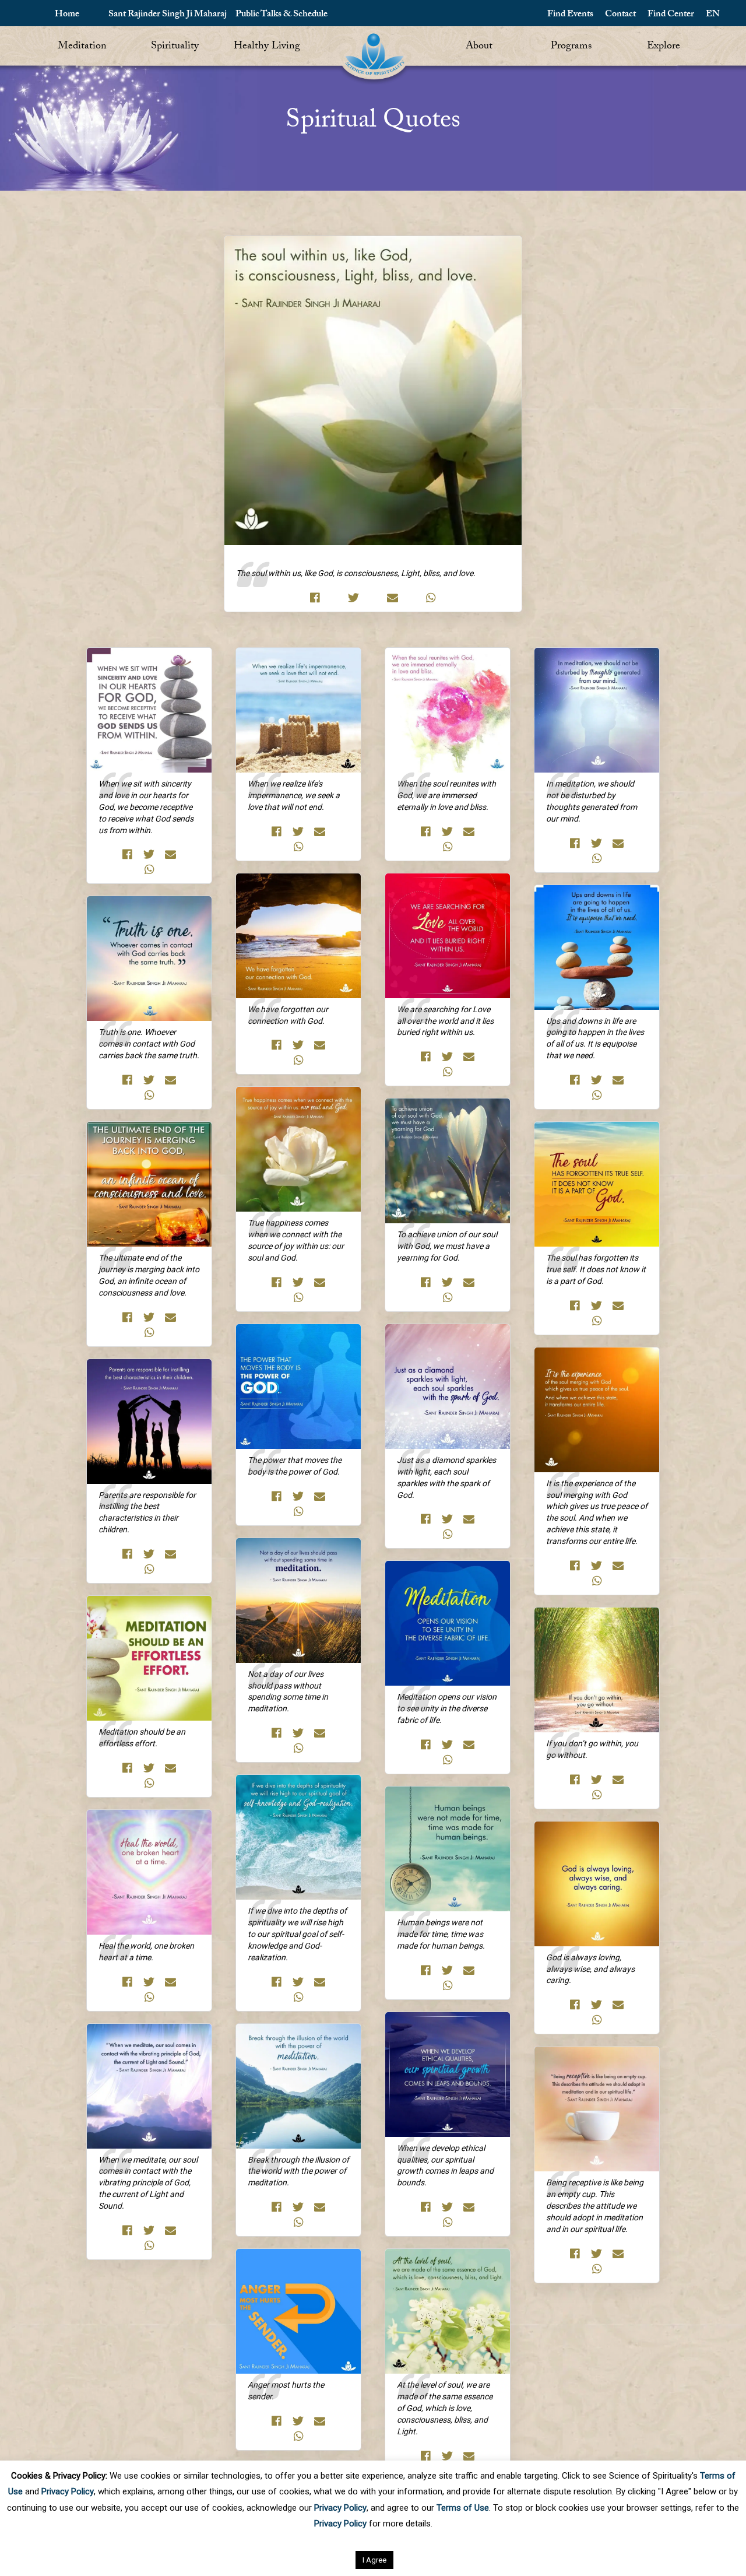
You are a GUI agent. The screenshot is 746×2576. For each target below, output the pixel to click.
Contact (620, 15)
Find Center (671, 15)
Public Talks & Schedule (281, 15)
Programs (571, 47)
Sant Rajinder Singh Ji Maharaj (168, 15)
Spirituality (175, 47)
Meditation (82, 47)
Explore (664, 47)
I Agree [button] (374, 2560)
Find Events (570, 15)
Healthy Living (267, 47)
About (479, 47)
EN (713, 15)
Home (67, 15)
